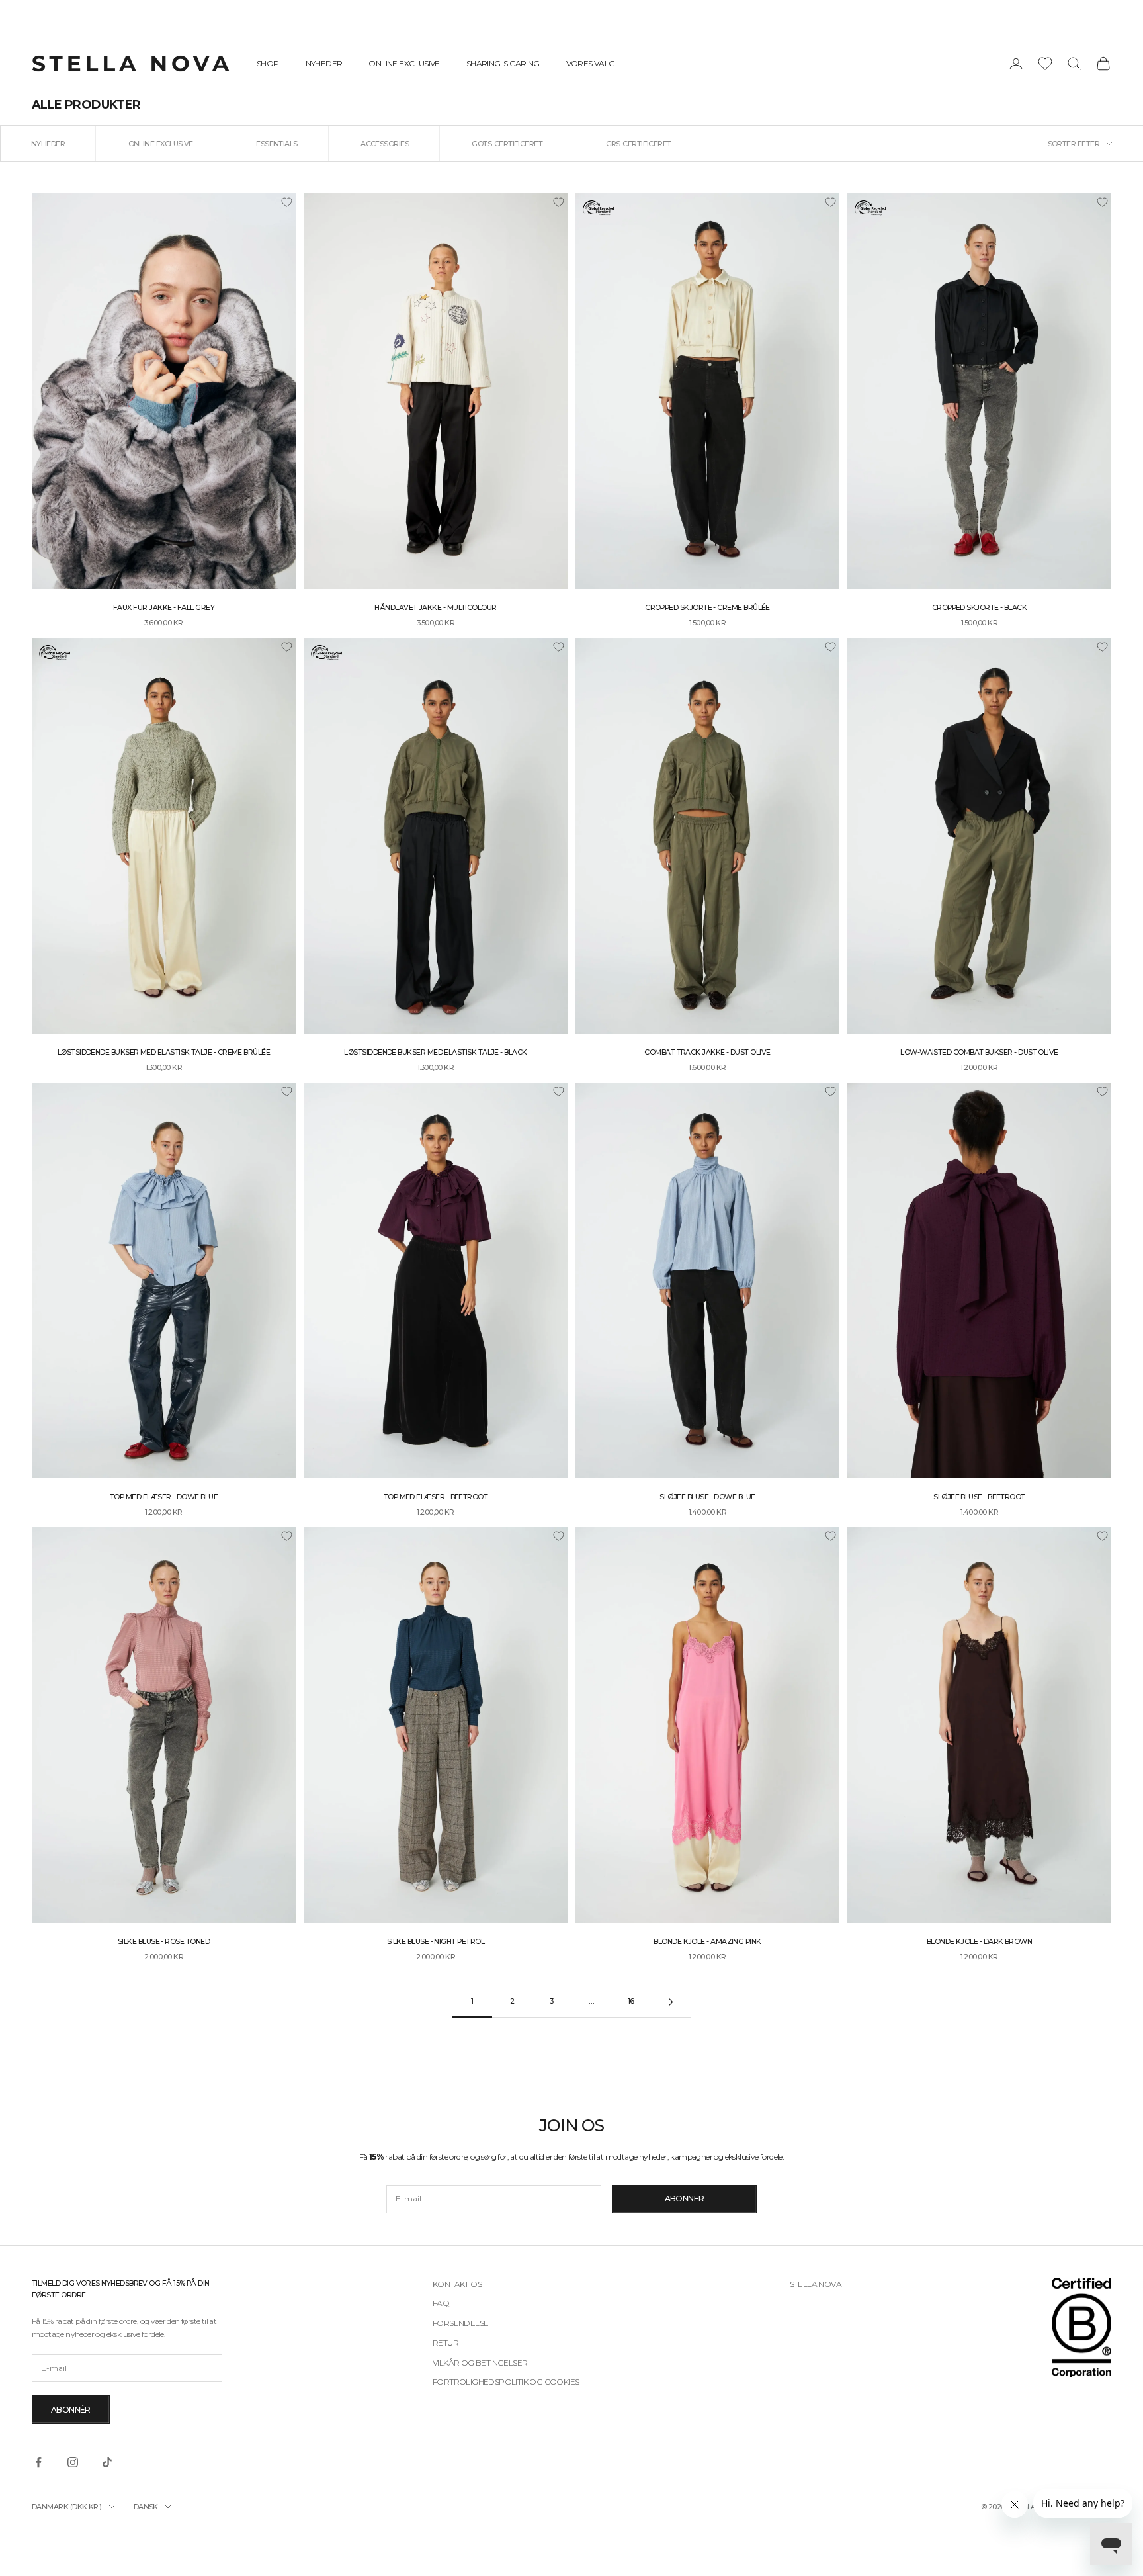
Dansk (146, 2507)
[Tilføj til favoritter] (286, 202)
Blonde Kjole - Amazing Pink (707, 1942)
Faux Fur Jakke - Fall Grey (164, 608)
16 (631, 2001)
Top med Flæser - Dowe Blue (164, 1497)
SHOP (268, 63)
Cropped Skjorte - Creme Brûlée (707, 608)
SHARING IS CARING (503, 63)
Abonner (685, 2198)
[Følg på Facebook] (38, 2462)
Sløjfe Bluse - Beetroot (979, 1497)
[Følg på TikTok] (107, 2462)
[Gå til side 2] (671, 2002)
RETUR (445, 2343)
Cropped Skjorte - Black (980, 608)
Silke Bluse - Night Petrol (436, 1942)
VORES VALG (591, 63)
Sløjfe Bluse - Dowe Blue (707, 1497)
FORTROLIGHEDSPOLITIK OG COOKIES (506, 2382)
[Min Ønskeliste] (1045, 64)
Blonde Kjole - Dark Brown (980, 1942)
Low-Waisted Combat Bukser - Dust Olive (979, 1052)
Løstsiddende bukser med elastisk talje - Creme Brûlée (164, 1052)
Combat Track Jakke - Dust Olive (707, 1052)
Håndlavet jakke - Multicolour (435, 608)
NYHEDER (324, 63)
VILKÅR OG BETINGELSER (480, 2363)
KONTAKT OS (457, 2284)
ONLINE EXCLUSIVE (404, 63)
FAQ (441, 2303)
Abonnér (71, 2410)
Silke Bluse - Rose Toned (164, 1942)
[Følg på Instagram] (73, 2462)
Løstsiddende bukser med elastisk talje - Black (435, 1052)
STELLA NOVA (816, 2284)
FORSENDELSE (460, 2323)
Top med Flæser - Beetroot (436, 1497)
